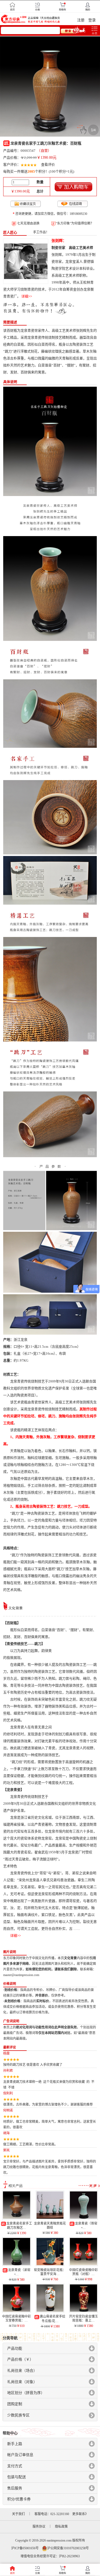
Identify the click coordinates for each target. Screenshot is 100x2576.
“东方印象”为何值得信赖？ (75, 223)
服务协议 (39, 2527)
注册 (81, 20)
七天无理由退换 (28, 223)
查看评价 (48, 164)
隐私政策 (61, 2527)
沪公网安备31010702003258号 (68, 2548)
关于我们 (18, 2514)
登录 (92, 20)
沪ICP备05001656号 (25, 2548)
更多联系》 (80, 2514)
